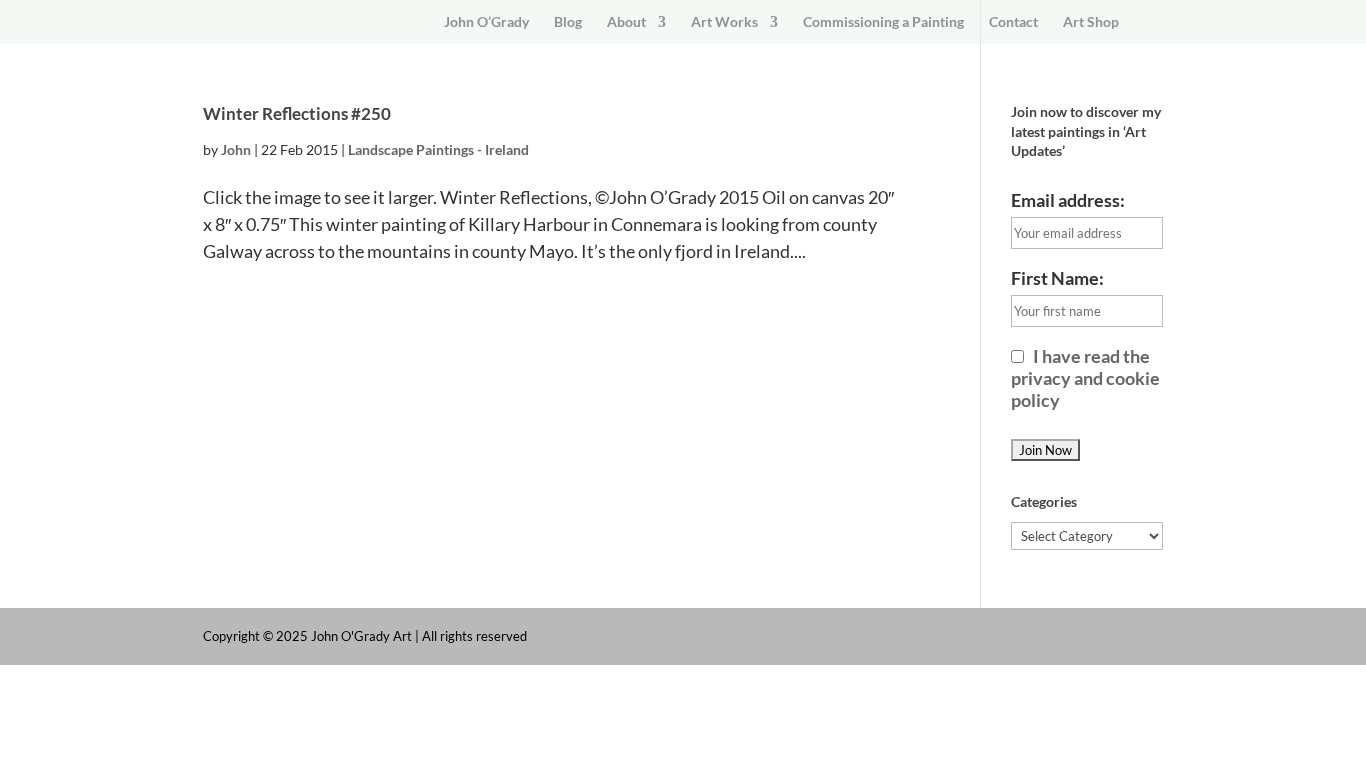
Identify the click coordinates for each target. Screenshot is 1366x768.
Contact (1013, 22)
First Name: (1057, 278)
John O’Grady (486, 22)
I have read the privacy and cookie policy (1085, 378)
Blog (568, 22)
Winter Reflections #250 (297, 113)
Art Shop (1091, 22)
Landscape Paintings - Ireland (438, 149)
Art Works (724, 22)
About (626, 22)
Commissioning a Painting (883, 22)
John (236, 149)
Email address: (1068, 200)
